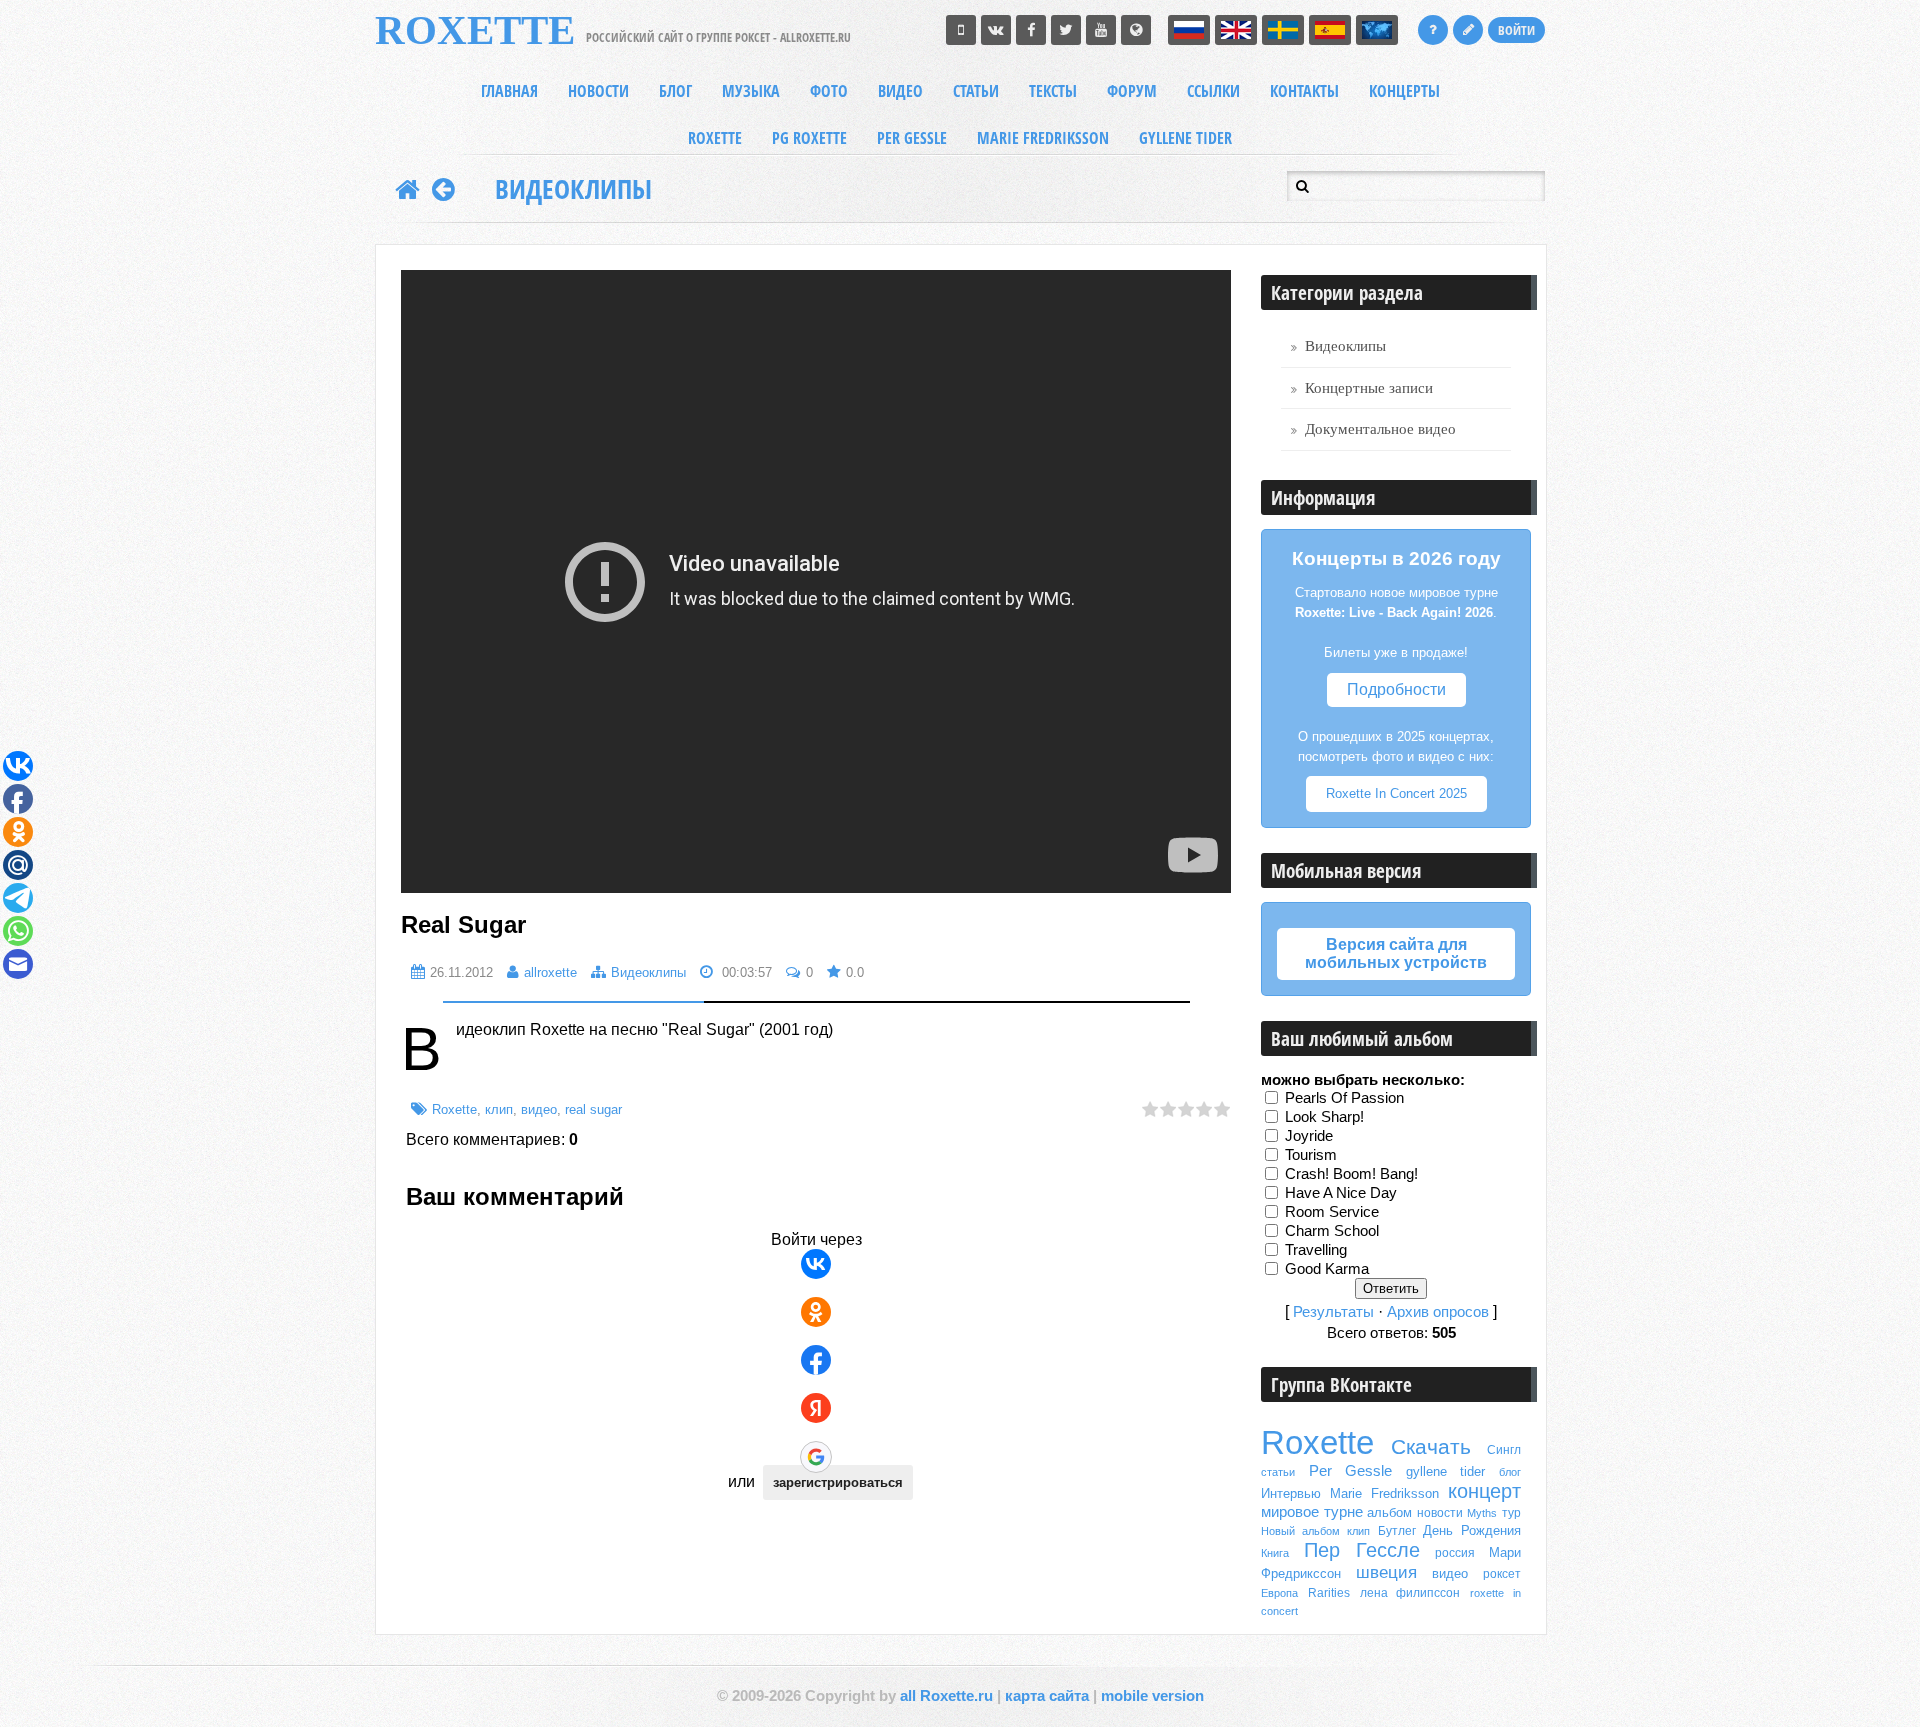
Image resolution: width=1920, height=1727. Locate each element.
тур (1511, 1513)
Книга (1275, 1553)
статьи (1278, 1472)
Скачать (1431, 1447)
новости (1440, 1513)
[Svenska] (1283, 30)
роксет (1502, 1574)
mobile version (1152, 1696)
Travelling (1316, 1250)
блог (1510, 1472)
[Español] (1330, 30)
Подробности (1396, 689)
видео (539, 1109)
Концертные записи (1369, 388)
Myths (1482, 1513)
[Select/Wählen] (1377, 30)
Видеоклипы (573, 189)
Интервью (1291, 1493)
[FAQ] (1433, 30)
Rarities (1329, 1593)
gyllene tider (1446, 1471)
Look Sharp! (1324, 1117)
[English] (1236, 30)
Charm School (1332, 1231)
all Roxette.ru (946, 1696)
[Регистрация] (1468, 30)
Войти (1516, 30)
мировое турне (1312, 1512)
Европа (1279, 1593)
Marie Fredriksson (1384, 1493)
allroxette (550, 972)
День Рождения (1472, 1530)
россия (1455, 1553)
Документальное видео (1380, 429)
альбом (1389, 1512)
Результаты (1333, 1312)
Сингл (1504, 1450)
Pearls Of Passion (1344, 1098)
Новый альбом (1300, 1531)
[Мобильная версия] (961, 30)
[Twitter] (1066, 30)
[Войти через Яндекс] (816, 1408)
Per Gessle (1351, 1471)
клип (499, 1109)
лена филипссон (1410, 1593)
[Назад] (443, 189)
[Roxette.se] (1136, 30)
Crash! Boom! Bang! (1351, 1174)
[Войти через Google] (816, 1457)
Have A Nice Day (1341, 1193)
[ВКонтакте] (996, 30)
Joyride (1309, 1136)
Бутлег (1397, 1531)
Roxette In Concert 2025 (1396, 793)
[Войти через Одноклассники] (816, 1312)
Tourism (1311, 1155)
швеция (1386, 1572)
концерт (1484, 1491)
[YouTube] (1101, 30)
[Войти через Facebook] (816, 1360)
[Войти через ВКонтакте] (816, 1264)
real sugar (593, 1109)
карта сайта (1047, 1696)
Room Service (1332, 1212)
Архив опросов (1438, 1312)
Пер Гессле (1362, 1550)
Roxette (454, 1109)
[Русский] (1189, 30)
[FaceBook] (1031, 30)
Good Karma (1327, 1269)
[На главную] (407, 189)
